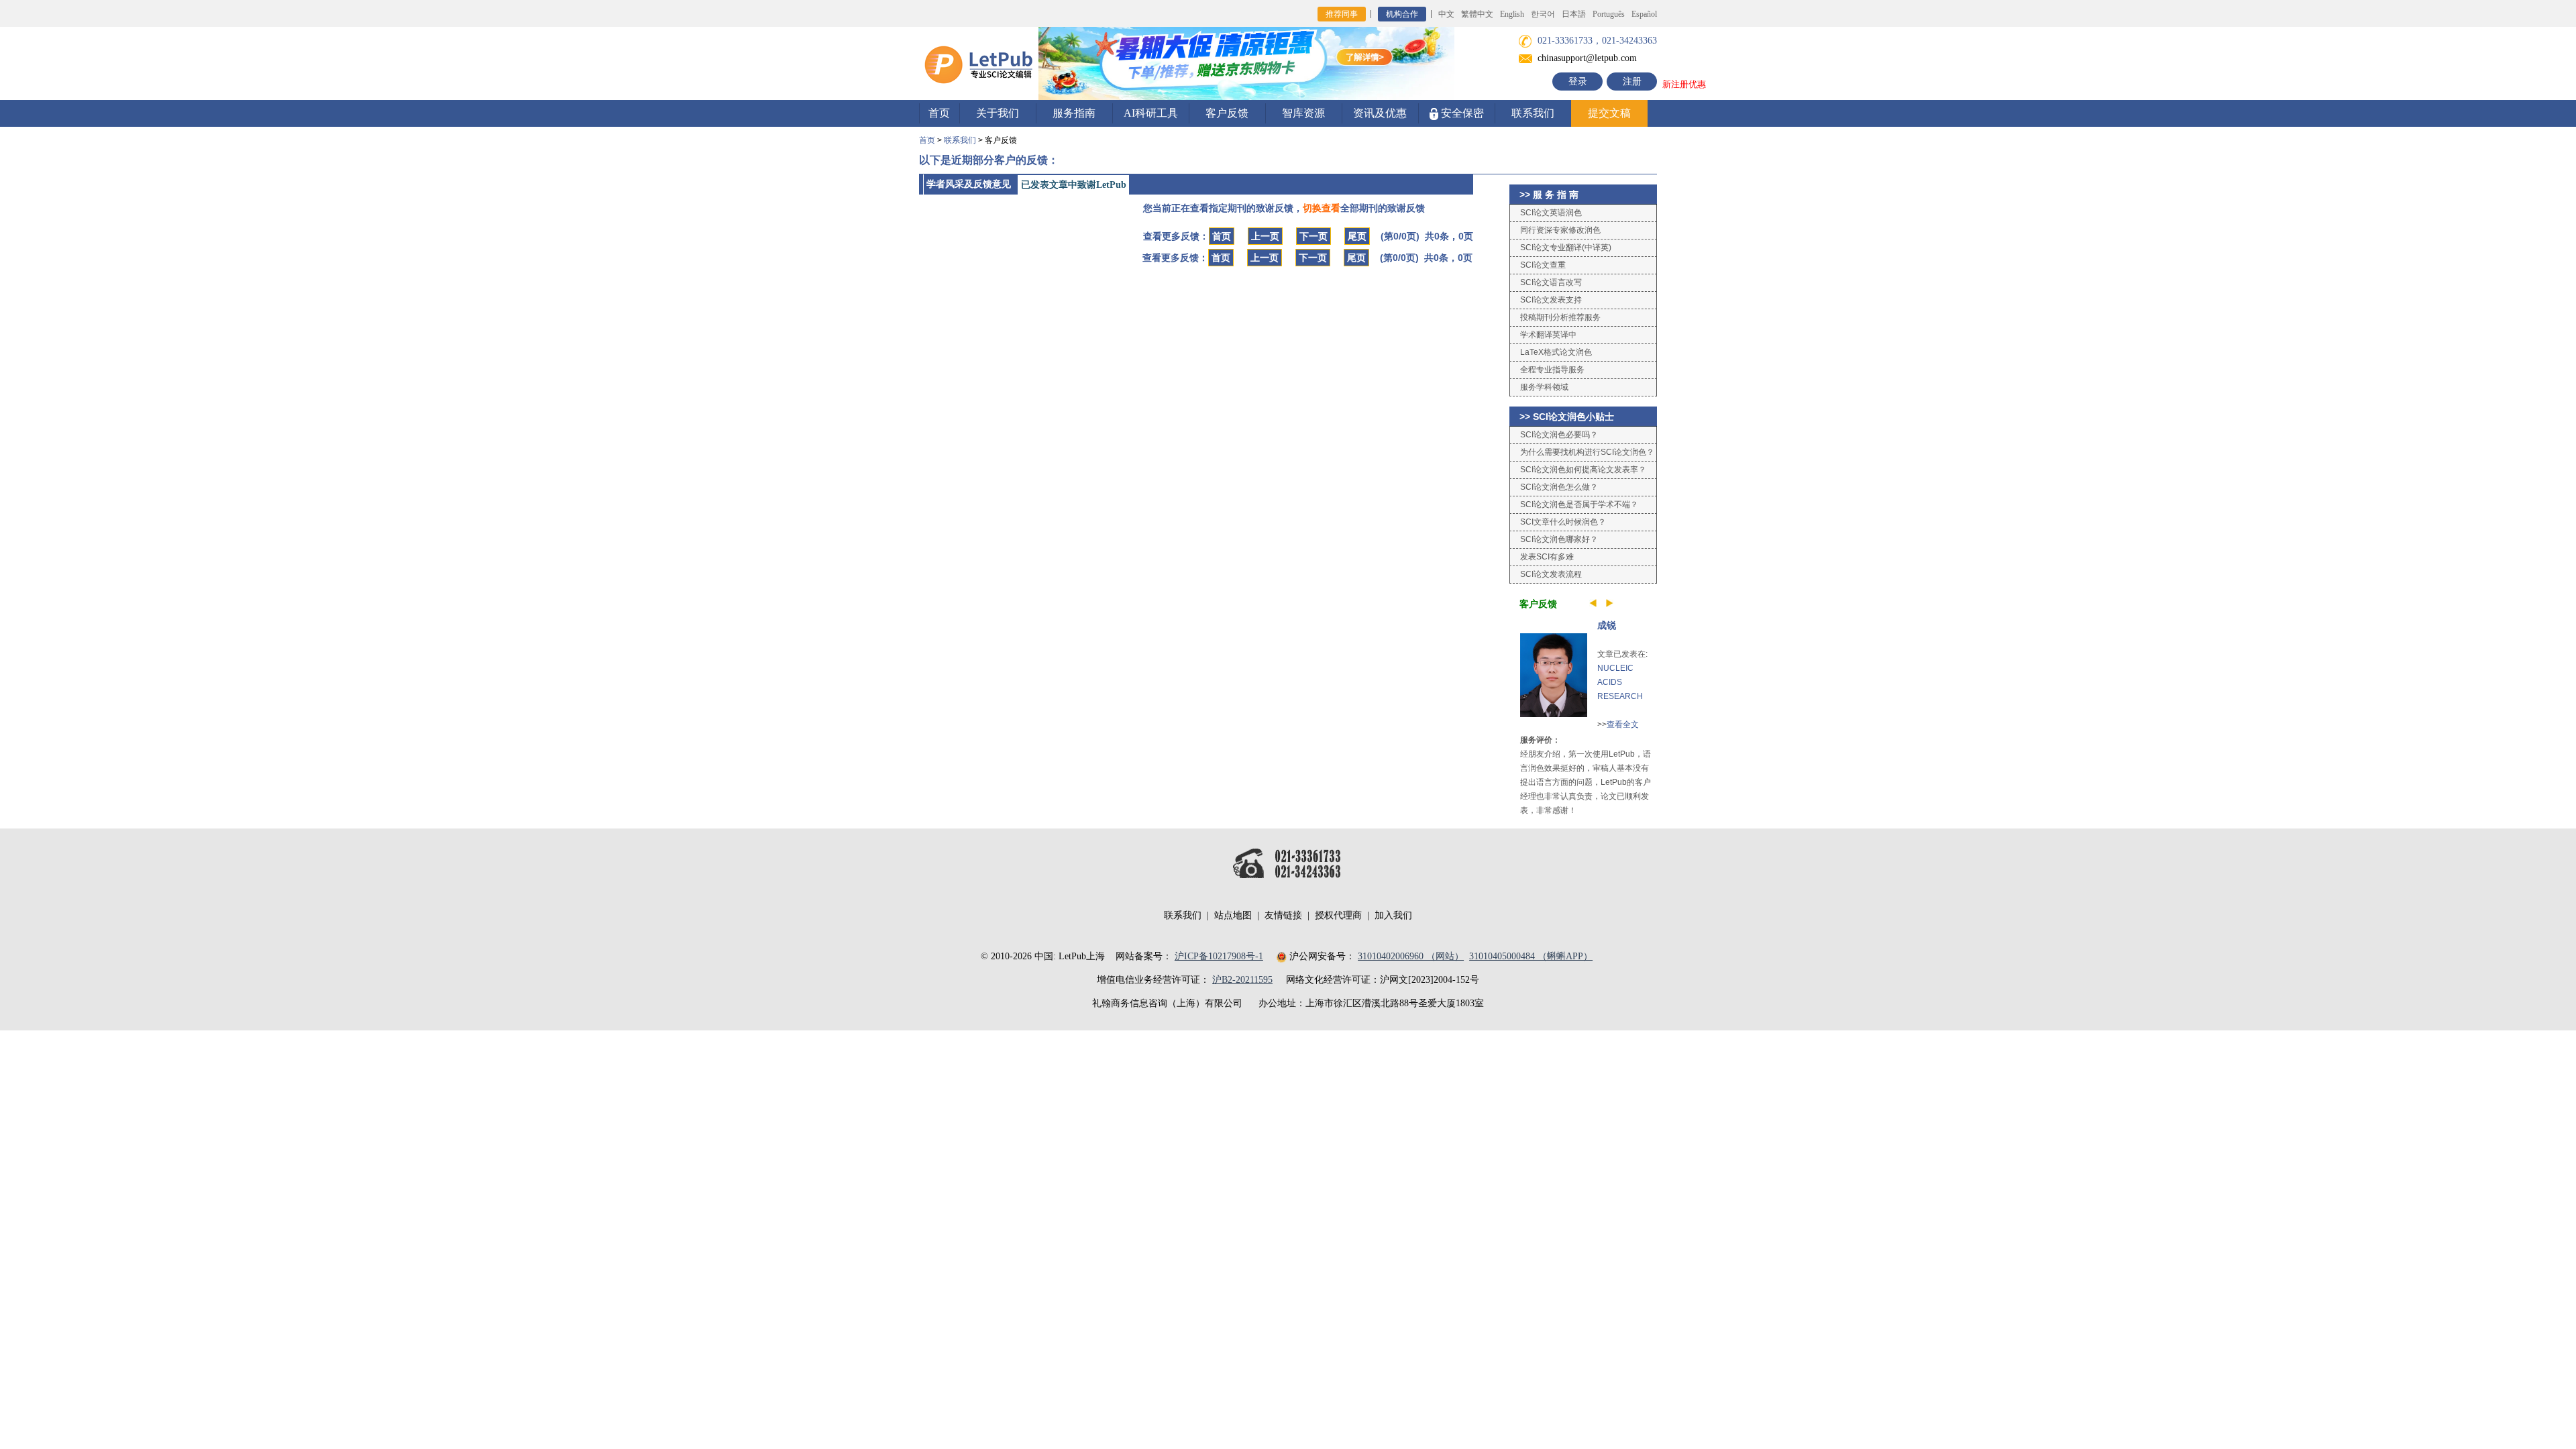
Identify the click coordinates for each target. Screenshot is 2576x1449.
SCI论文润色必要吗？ (1559, 435)
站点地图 (1233, 915)
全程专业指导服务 (1552, 370)
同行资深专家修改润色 (1560, 230)
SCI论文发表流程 (1551, 574)
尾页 (1357, 236)
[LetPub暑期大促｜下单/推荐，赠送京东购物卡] (1246, 63)
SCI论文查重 (1543, 265)
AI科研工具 (1151, 113)
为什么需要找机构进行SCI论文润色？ (1587, 452)
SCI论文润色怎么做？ (1559, 487)
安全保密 (1461, 113)
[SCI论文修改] (979, 63)
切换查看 (1322, 208)
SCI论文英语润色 (1551, 213)
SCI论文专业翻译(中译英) (1566, 248)
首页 (939, 113)
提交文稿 (1609, 113)
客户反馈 (1227, 113)
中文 (1446, 14)
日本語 (1574, 14)
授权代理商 (1338, 915)
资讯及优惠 (1380, 113)
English (1512, 14)
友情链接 (1283, 915)
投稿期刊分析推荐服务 (1560, 317)
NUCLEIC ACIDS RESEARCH (1620, 682)
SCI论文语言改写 (1551, 282)
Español (1644, 14)
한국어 (1543, 14)
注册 (1632, 82)
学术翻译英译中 (1548, 335)
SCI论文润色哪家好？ (1559, 539)
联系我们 (1533, 113)
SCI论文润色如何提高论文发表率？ (1583, 470)
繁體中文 (1477, 14)
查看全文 (1623, 724)
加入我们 (1393, 915)
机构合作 (1402, 14)
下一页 (1313, 236)
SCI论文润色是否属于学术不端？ (1579, 504)
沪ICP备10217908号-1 (1219, 956)
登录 (1578, 82)
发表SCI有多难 (1547, 557)
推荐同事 (1342, 14)
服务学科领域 (1544, 387)
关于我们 (998, 113)
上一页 (1265, 236)
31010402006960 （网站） (1411, 956)
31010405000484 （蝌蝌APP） (1531, 956)
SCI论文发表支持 (1551, 300)
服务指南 (1074, 113)
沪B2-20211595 (1242, 980)
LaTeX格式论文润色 (1556, 352)
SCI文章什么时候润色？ (1563, 522)
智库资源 (1303, 113)
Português (1609, 14)
